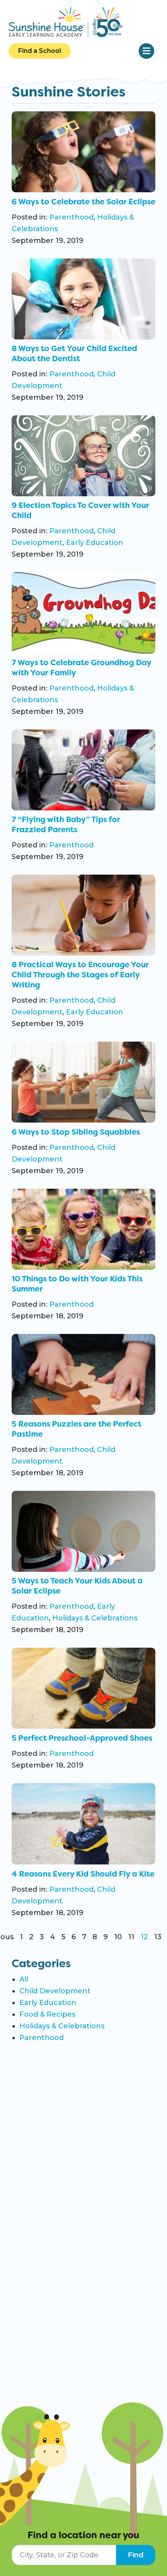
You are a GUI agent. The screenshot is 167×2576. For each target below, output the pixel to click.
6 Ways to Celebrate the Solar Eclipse (83, 202)
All (24, 1979)
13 (158, 1937)
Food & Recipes (47, 2014)
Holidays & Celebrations (95, 1618)
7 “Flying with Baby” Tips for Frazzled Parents (66, 824)
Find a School (40, 51)
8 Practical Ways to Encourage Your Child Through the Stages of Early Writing (80, 975)
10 (118, 1937)
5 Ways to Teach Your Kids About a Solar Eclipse (77, 1586)
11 (131, 1937)
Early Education (95, 543)
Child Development (55, 1991)
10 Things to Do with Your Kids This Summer (77, 1284)
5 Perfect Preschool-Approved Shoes (82, 1738)
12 (144, 1937)
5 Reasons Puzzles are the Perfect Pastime (77, 1429)
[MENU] (146, 51)
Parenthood (71, 217)
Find (136, 2555)
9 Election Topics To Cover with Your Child (80, 510)
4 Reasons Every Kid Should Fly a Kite (83, 1874)
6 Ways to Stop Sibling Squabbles (76, 1132)
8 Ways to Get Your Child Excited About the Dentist (74, 353)
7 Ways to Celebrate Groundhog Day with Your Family (81, 668)
